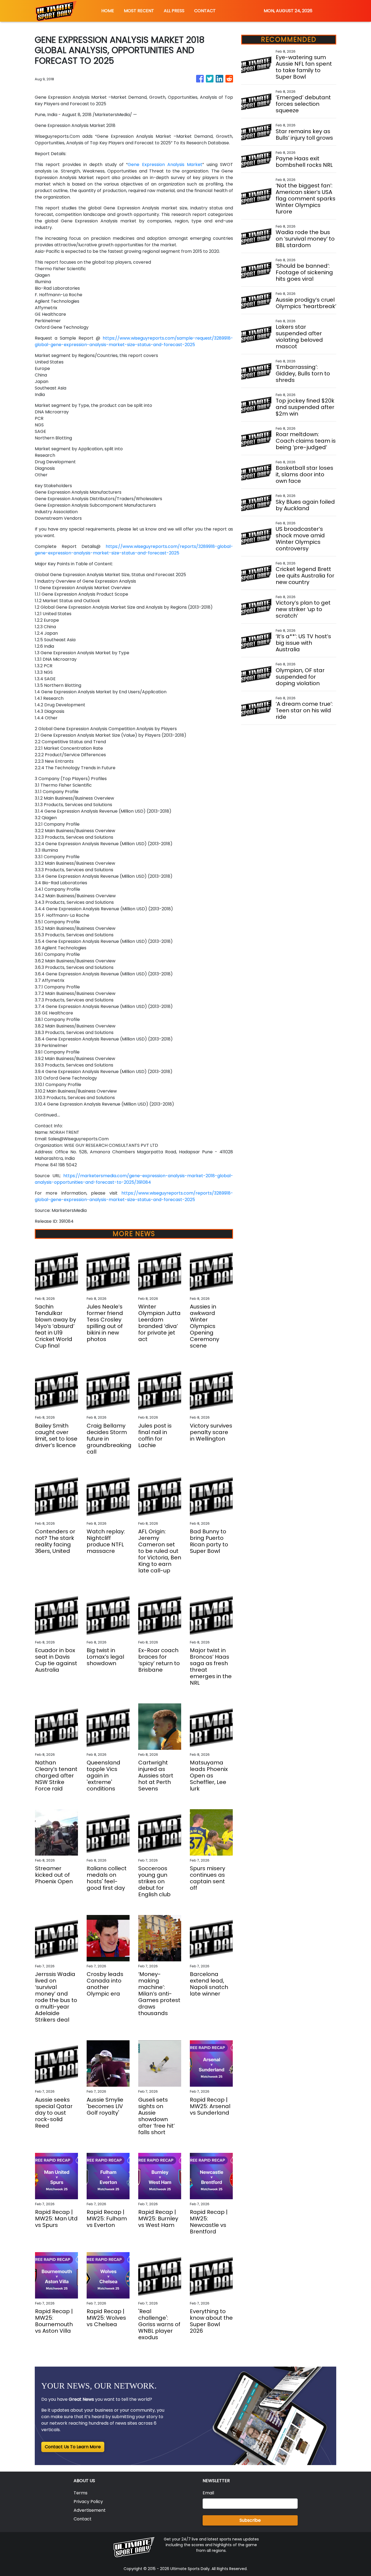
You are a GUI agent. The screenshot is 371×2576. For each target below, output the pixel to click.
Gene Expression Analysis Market (165, 165)
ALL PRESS (174, 11)
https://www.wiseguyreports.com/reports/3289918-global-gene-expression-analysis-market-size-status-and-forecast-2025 (134, 550)
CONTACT (205, 11)
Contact (83, 2519)
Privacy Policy (88, 2502)
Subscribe (250, 2520)
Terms (81, 2493)
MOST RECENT (139, 11)
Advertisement (90, 2510)
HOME (108, 11)
